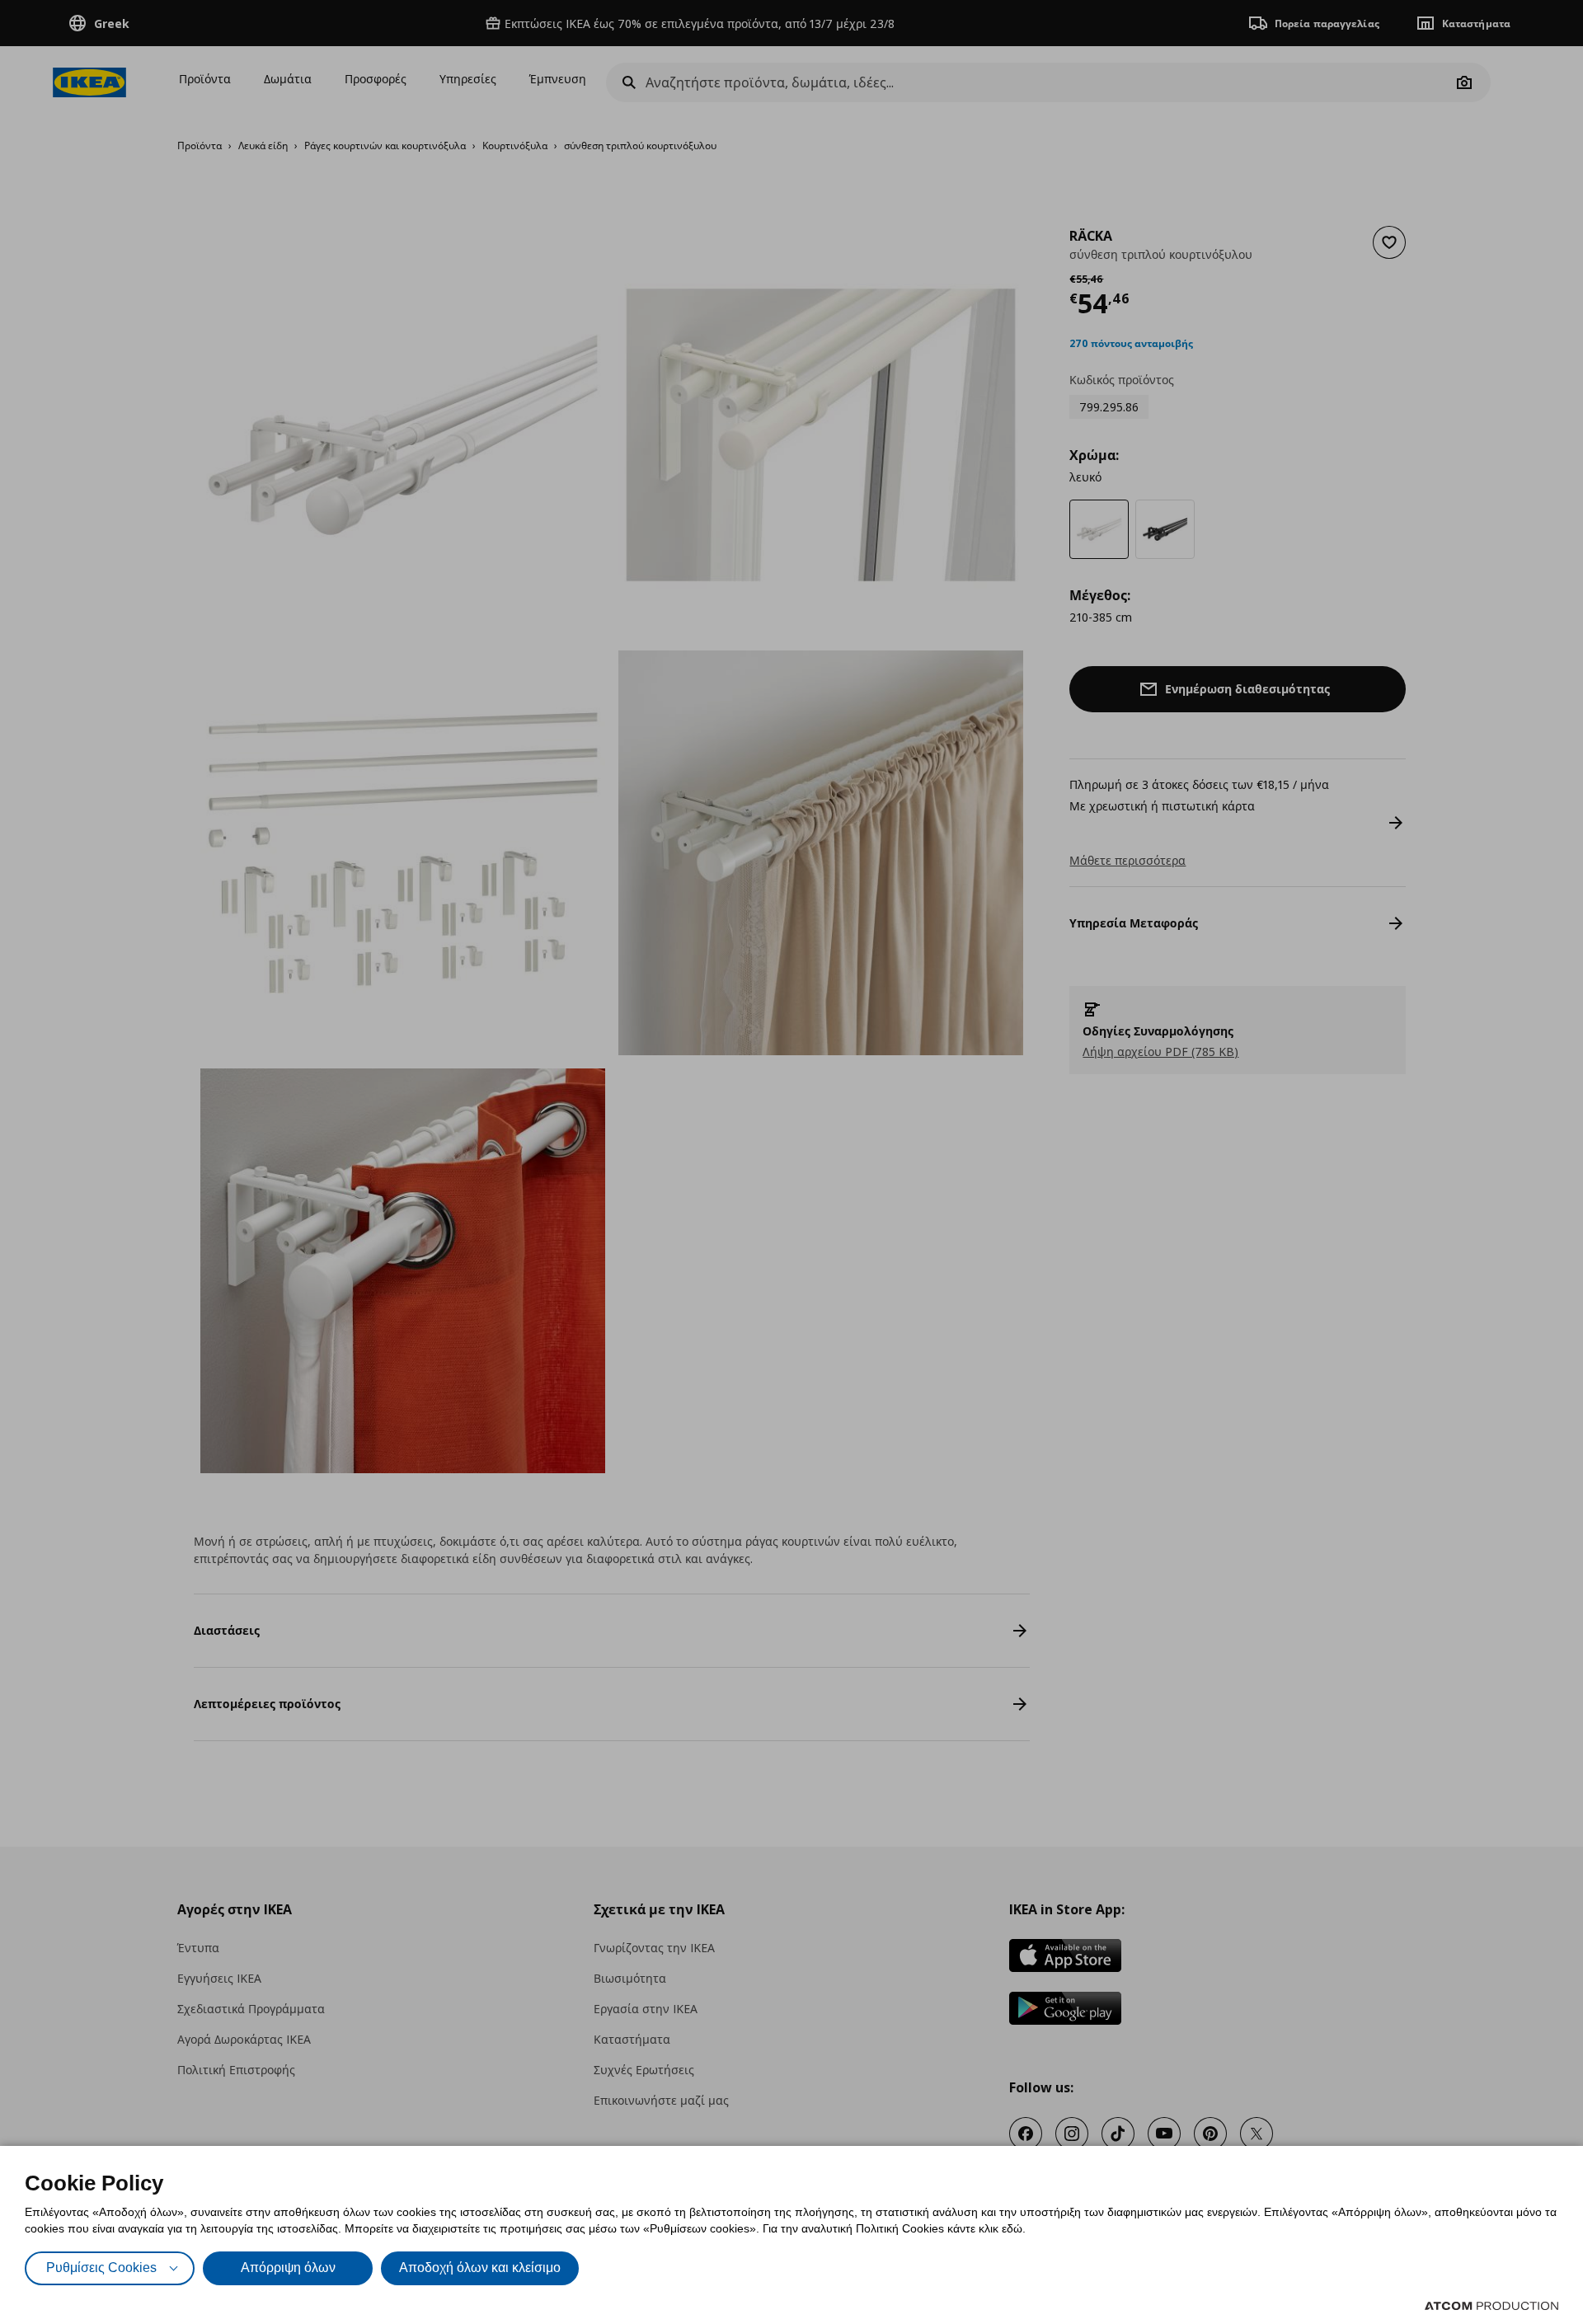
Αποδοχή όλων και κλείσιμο (480, 2268)
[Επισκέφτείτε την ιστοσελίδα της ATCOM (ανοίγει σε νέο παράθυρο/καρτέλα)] (1491, 2306)
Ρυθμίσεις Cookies (101, 2268)
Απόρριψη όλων (288, 2268)
